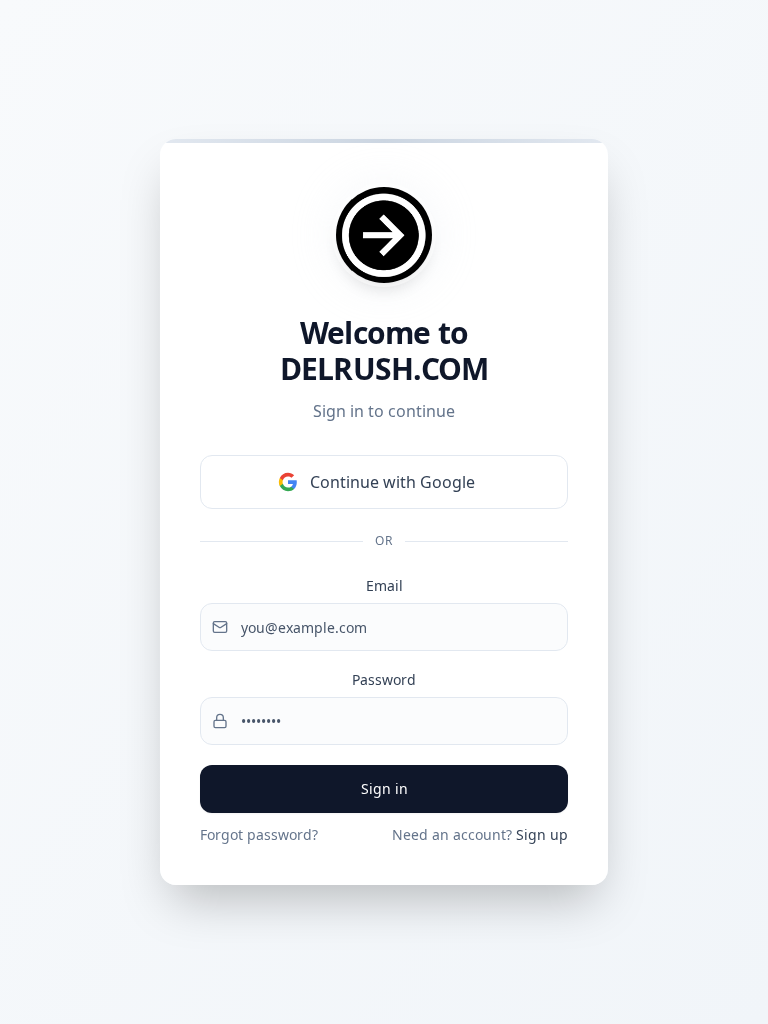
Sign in (384, 788)
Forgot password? (259, 834)
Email (384, 585)
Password (384, 679)
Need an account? (480, 834)
